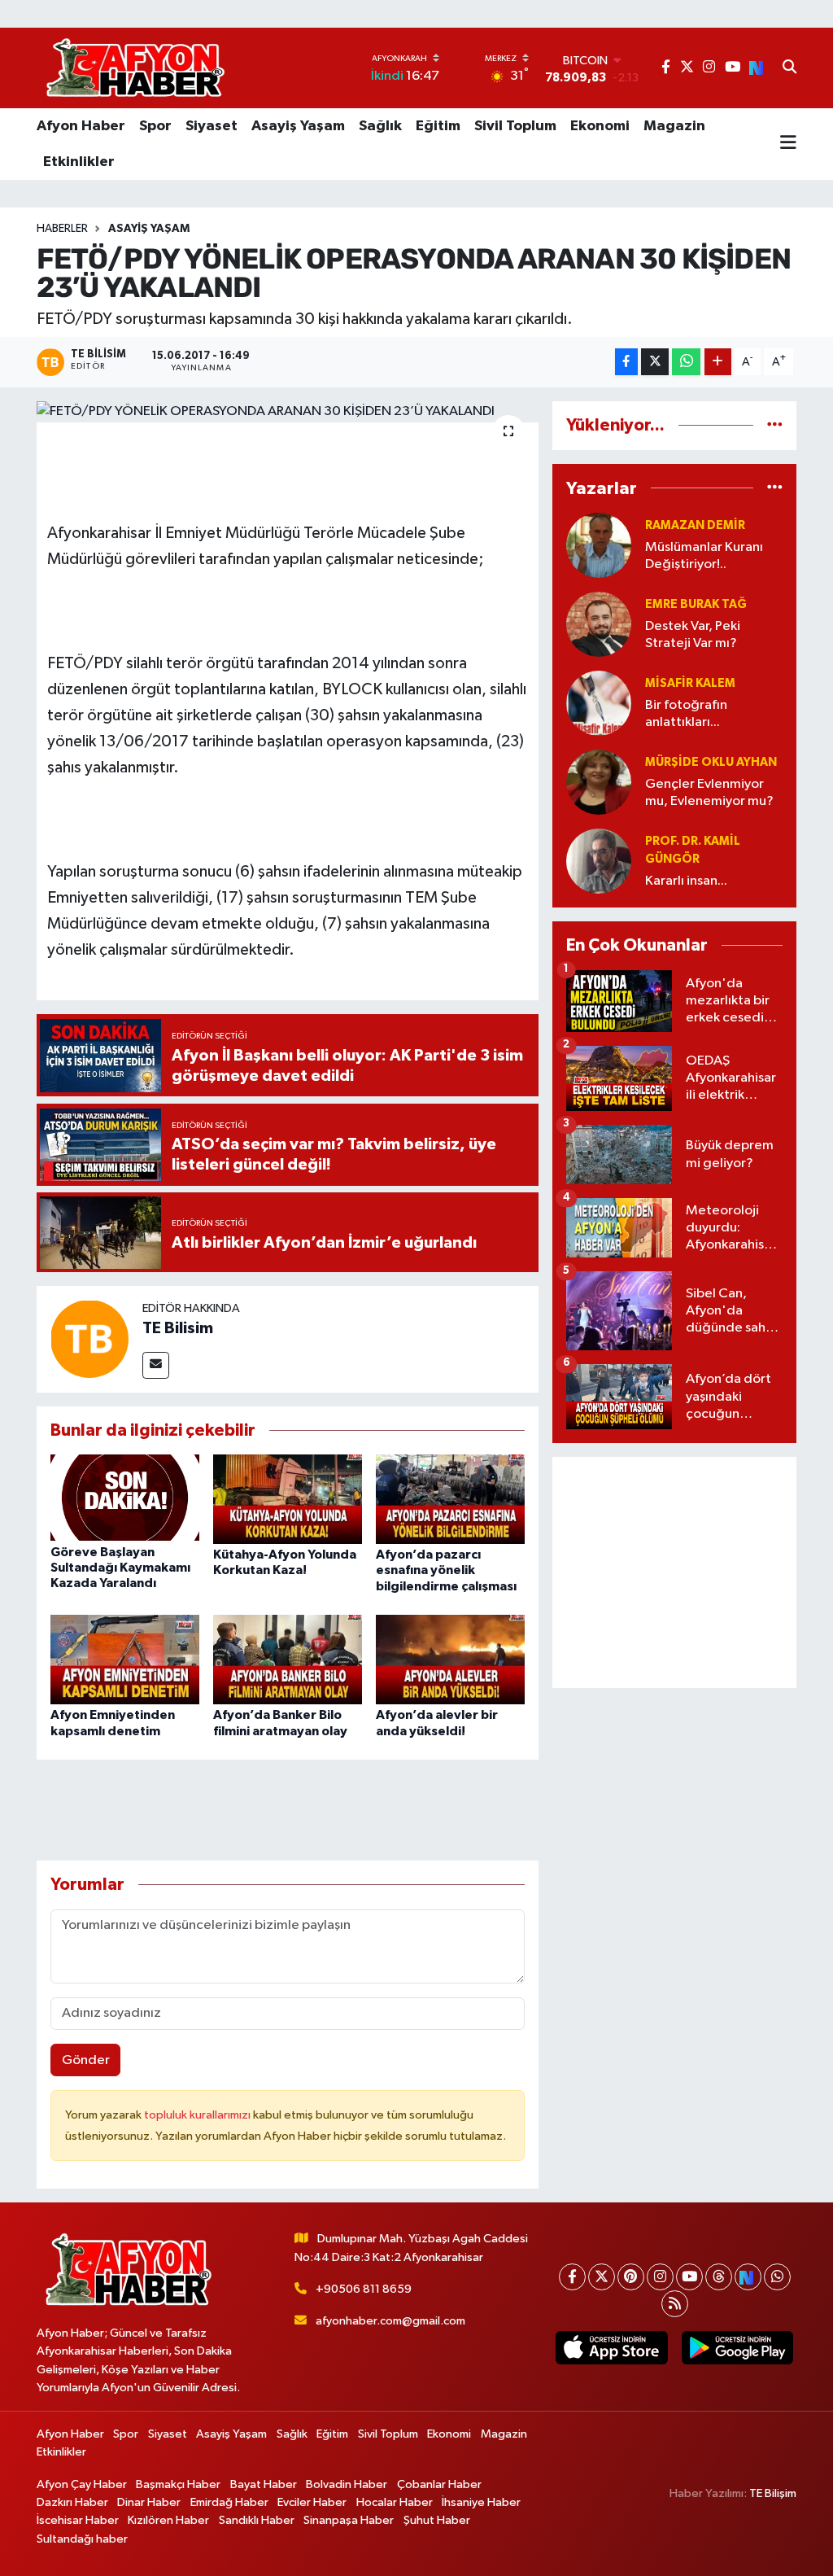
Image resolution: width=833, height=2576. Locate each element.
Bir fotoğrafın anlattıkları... (686, 714)
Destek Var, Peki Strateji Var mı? (693, 635)
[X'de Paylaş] (655, 362)
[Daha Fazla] (718, 362)
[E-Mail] (156, 1365)
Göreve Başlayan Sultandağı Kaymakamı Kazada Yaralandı (120, 1568)
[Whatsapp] (777, 2277)
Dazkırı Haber (72, 2502)
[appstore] (612, 2348)
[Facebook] (572, 2277)
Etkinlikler (79, 162)
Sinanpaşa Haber (349, 2520)
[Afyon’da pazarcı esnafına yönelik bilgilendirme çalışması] (450, 1499)
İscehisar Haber (78, 2520)
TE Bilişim (773, 2493)
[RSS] (675, 2304)
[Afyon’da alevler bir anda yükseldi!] (450, 1659)
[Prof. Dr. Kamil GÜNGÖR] (599, 861)
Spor (155, 126)
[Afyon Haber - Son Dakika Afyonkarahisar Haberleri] (135, 68)
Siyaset (212, 126)
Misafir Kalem (690, 683)
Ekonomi (600, 126)
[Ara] (789, 68)
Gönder (86, 2060)
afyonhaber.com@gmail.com (390, 2321)
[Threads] (719, 2277)
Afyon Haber (81, 126)
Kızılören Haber (168, 2520)
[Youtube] (689, 2277)
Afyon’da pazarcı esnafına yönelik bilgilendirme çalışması (446, 1570)
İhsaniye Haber (481, 2502)
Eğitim (438, 126)
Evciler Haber (312, 2502)
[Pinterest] (631, 2277)
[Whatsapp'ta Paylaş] (686, 362)
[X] (602, 2277)
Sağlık (380, 126)
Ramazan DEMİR (695, 525)
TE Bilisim (178, 1328)
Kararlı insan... (686, 881)
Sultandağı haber (82, 2539)
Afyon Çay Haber (82, 2484)
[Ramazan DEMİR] (599, 545)
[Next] (748, 2277)
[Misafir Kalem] (599, 703)
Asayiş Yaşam (298, 126)
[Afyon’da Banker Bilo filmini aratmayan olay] (288, 1659)
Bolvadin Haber (347, 2484)
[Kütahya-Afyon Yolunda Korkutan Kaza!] (288, 1499)
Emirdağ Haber (229, 2502)
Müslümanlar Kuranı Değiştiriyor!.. (704, 556)
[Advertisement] (674, 1572)
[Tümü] (775, 425)
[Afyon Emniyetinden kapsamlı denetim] (125, 1659)
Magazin (674, 126)
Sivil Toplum (515, 126)
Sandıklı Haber (257, 2520)
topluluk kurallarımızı (198, 2115)
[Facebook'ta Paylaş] (626, 362)
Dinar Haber (149, 2502)
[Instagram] (660, 2277)
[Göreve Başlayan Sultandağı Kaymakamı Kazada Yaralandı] (125, 1497)
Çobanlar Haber (439, 2484)
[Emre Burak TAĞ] (599, 624)
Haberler (62, 229)
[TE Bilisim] (89, 1338)
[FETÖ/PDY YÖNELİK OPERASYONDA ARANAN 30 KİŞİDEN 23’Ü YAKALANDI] (288, 412)
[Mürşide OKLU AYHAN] (599, 782)
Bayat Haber (264, 2484)
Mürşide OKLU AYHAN (711, 762)
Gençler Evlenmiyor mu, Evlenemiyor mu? (709, 793)
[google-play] (737, 2348)
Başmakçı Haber (178, 2484)
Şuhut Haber (437, 2520)
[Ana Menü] (788, 144)
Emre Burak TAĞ (696, 604)
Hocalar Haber (395, 2502)
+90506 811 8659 (364, 2289)
